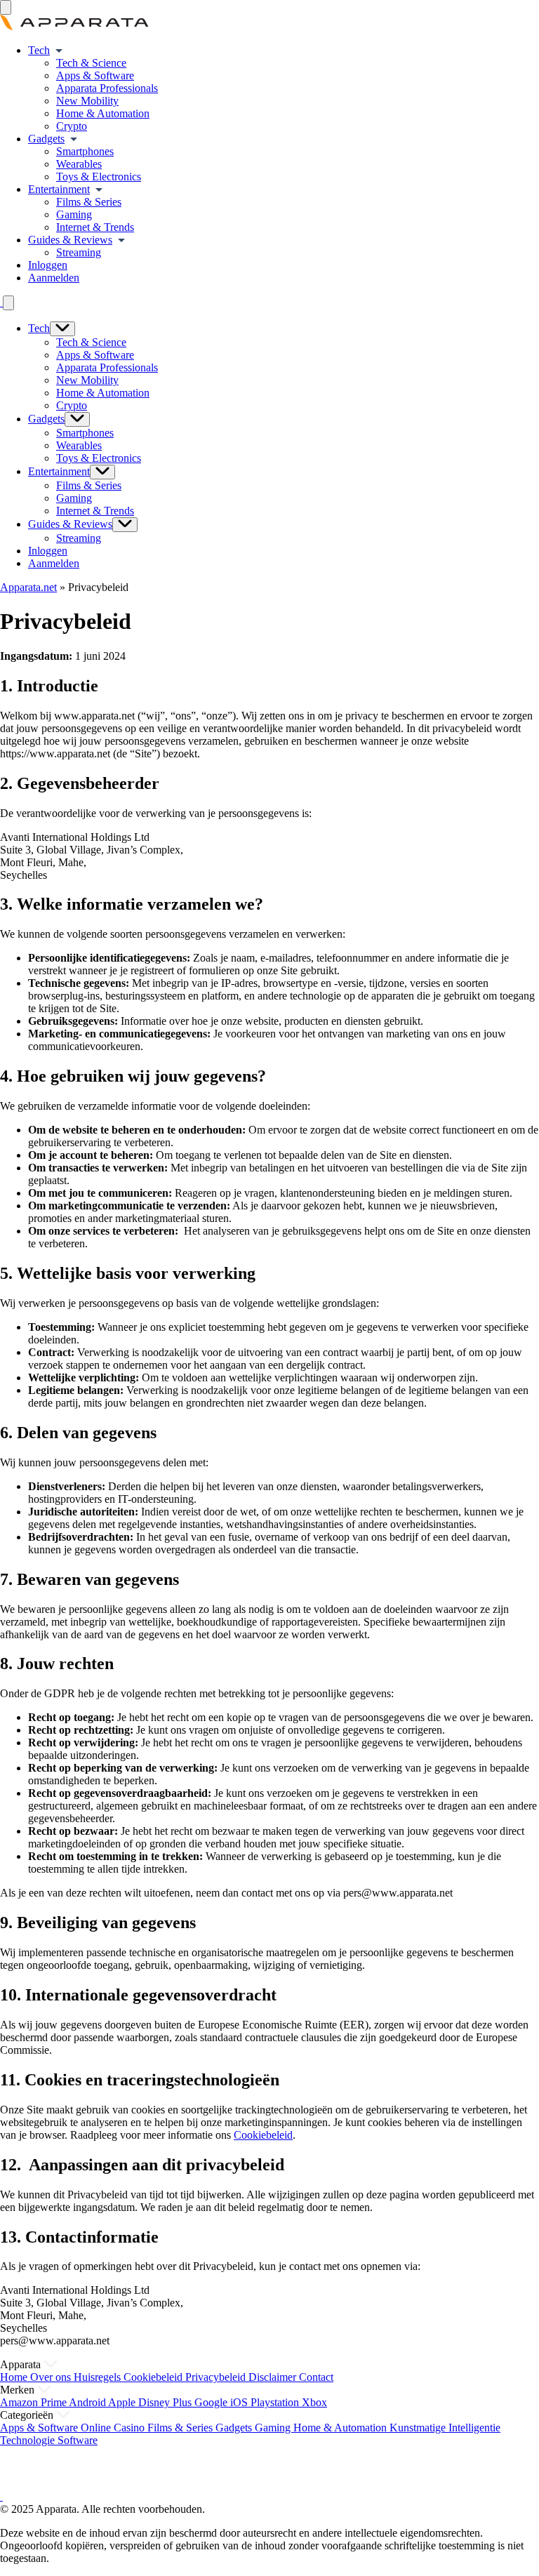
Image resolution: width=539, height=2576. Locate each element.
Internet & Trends (95, 227)
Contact (316, 2377)
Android (88, 2402)
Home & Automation (103, 113)
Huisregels (99, 2377)
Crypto (72, 126)
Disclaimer (274, 2377)
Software (78, 2440)
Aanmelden (54, 278)
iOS (240, 2402)
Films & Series (89, 202)
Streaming (79, 252)
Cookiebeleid (263, 2135)
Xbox (314, 2402)
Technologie (29, 2440)
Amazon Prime (34, 2402)
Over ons (52, 2377)
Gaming (74, 214)
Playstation (276, 2402)
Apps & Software (95, 75)
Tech (39, 50)
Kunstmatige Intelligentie (445, 2428)
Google (212, 2402)
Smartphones (85, 151)
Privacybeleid (217, 2377)
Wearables (79, 164)
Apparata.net (28, 587)
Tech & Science (91, 63)
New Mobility (87, 101)
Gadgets (46, 139)
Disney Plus (166, 2402)
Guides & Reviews (70, 240)
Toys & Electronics (99, 177)
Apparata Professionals (107, 88)
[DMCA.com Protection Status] (18, 2484)
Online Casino (114, 2428)
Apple (123, 2402)
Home (15, 2377)
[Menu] (6, 7)
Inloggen (48, 265)
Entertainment (59, 189)
